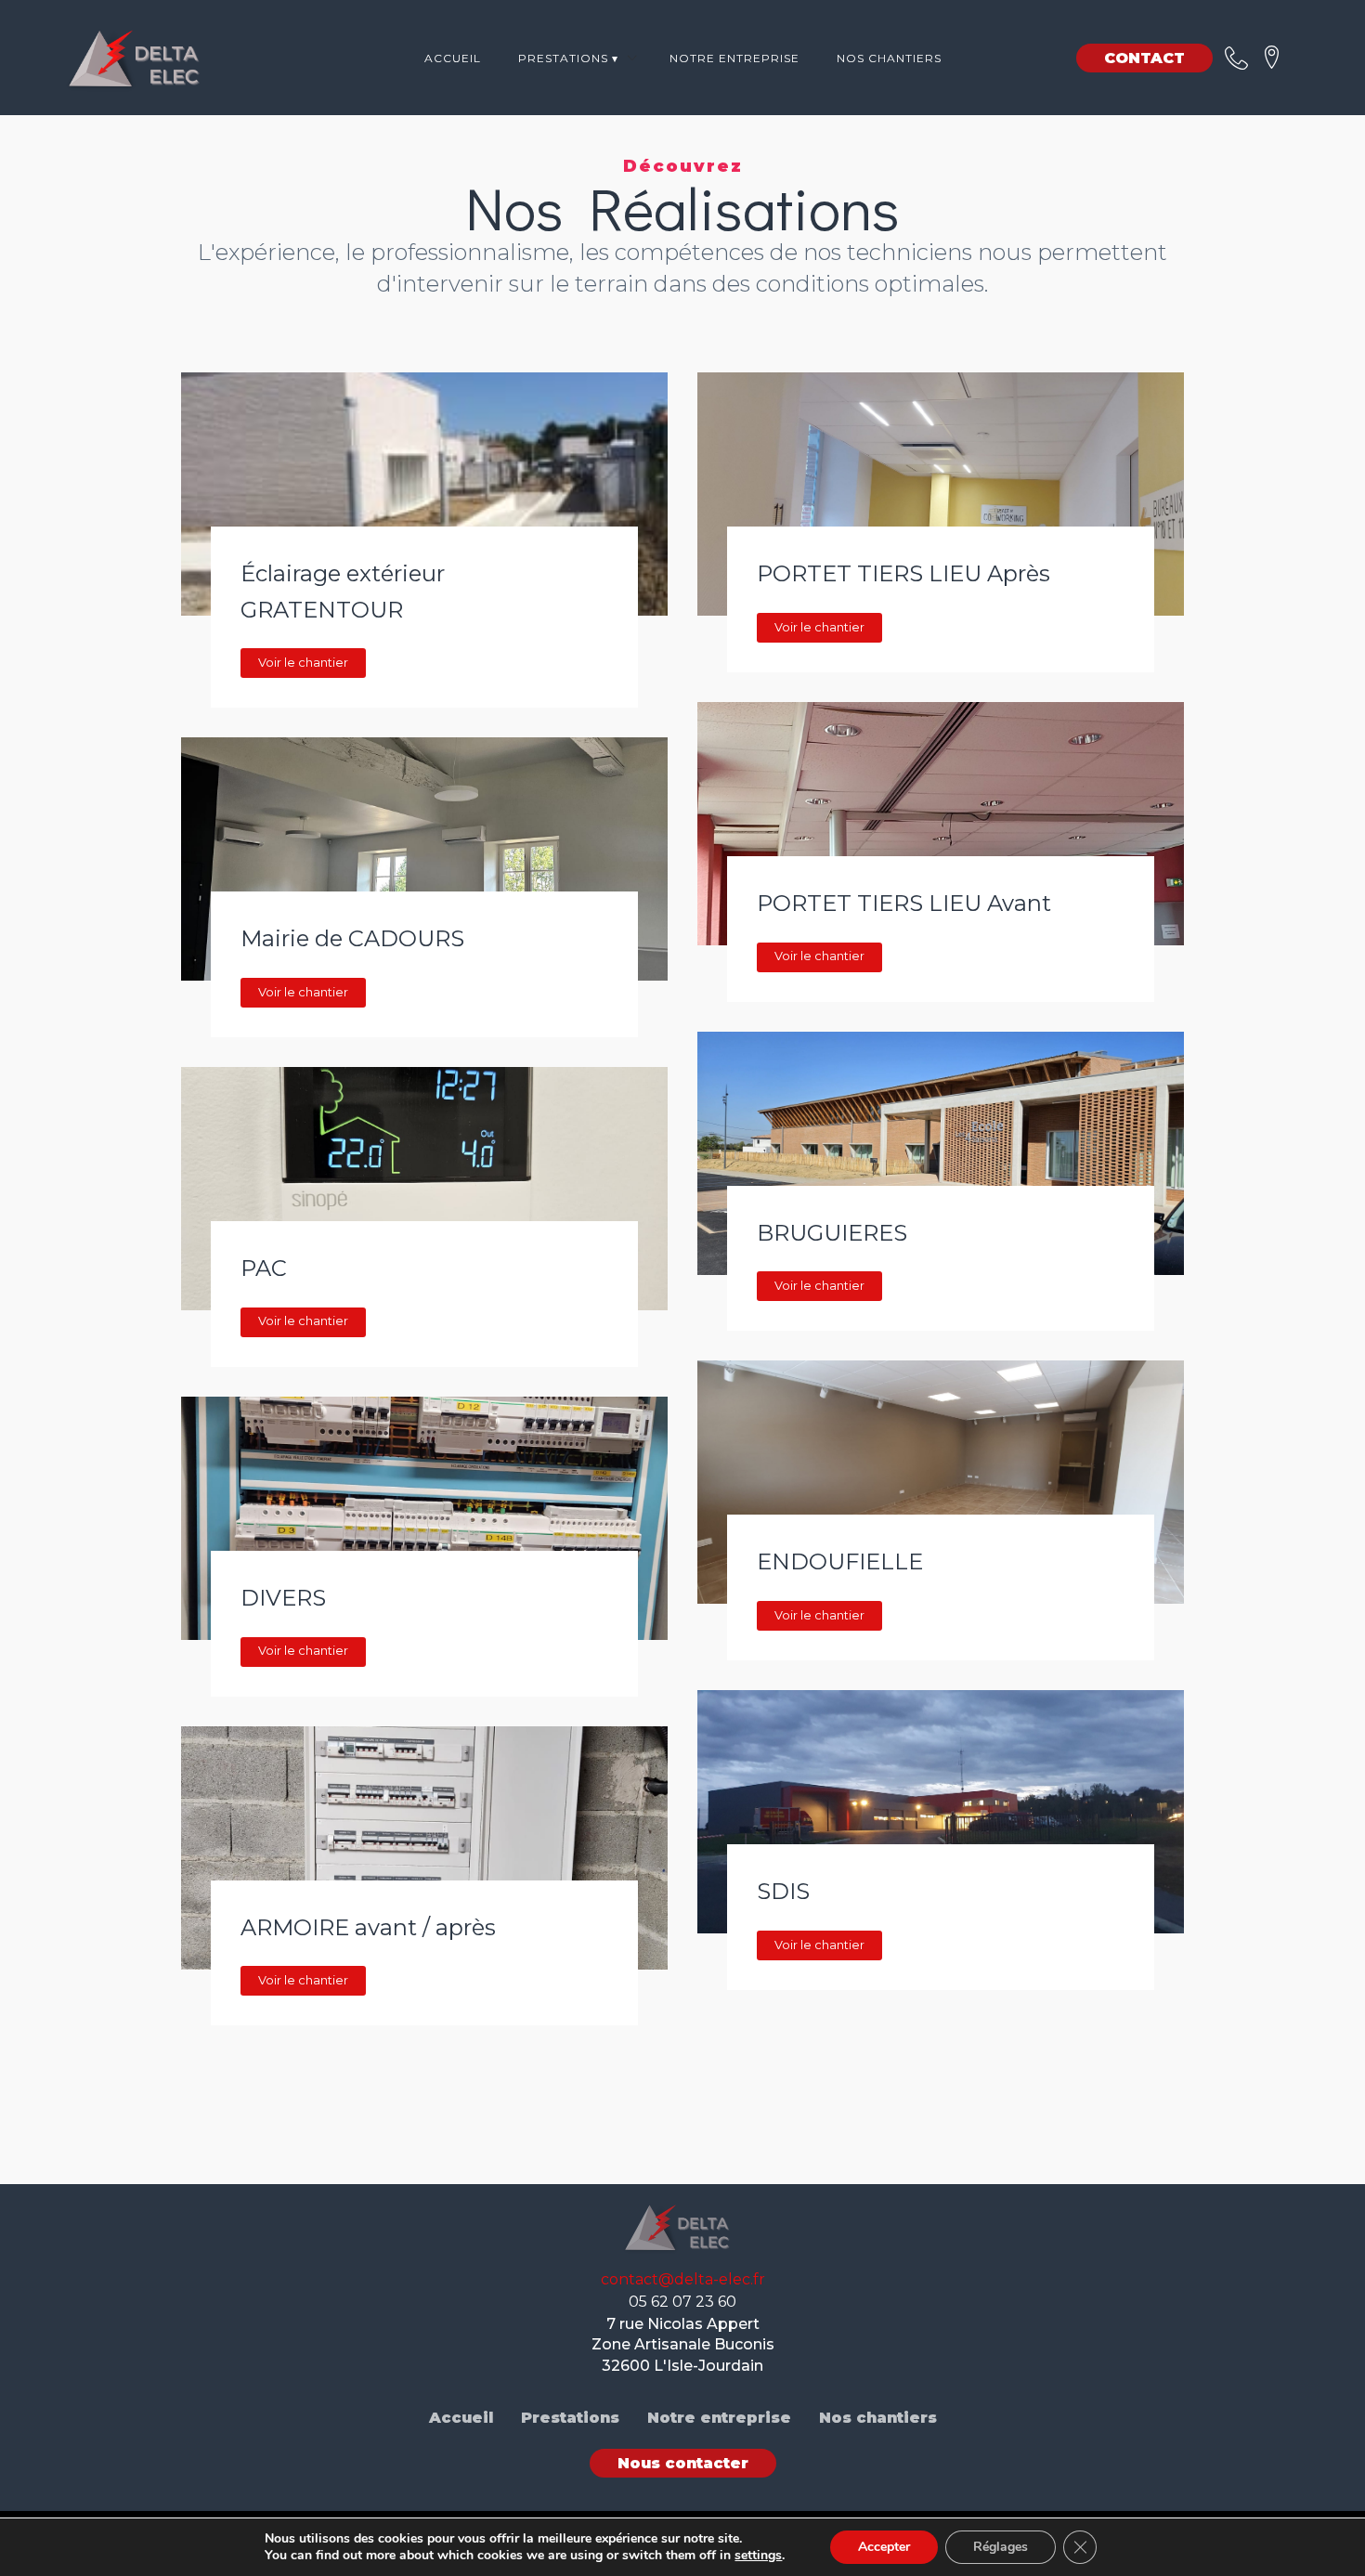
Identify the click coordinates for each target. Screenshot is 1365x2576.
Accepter (884, 2547)
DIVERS (283, 1598)
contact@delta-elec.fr (683, 2279)
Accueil (453, 58)
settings (758, 2556)
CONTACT (1144, 58)
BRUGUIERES (832, 1233)
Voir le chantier (303, 663)
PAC (264, 1268)
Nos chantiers (889, 58)
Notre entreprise (734, 58)
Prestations (570, 2418)
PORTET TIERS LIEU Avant (904, 903)
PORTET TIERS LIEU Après (903, 573)
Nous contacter (683, 2463)
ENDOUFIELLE (840, 1561)
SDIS (783, 1891)
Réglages (1001, 2547)
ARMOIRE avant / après (368, 1927)
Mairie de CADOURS (352, 938)
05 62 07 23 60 (682, 2302)
